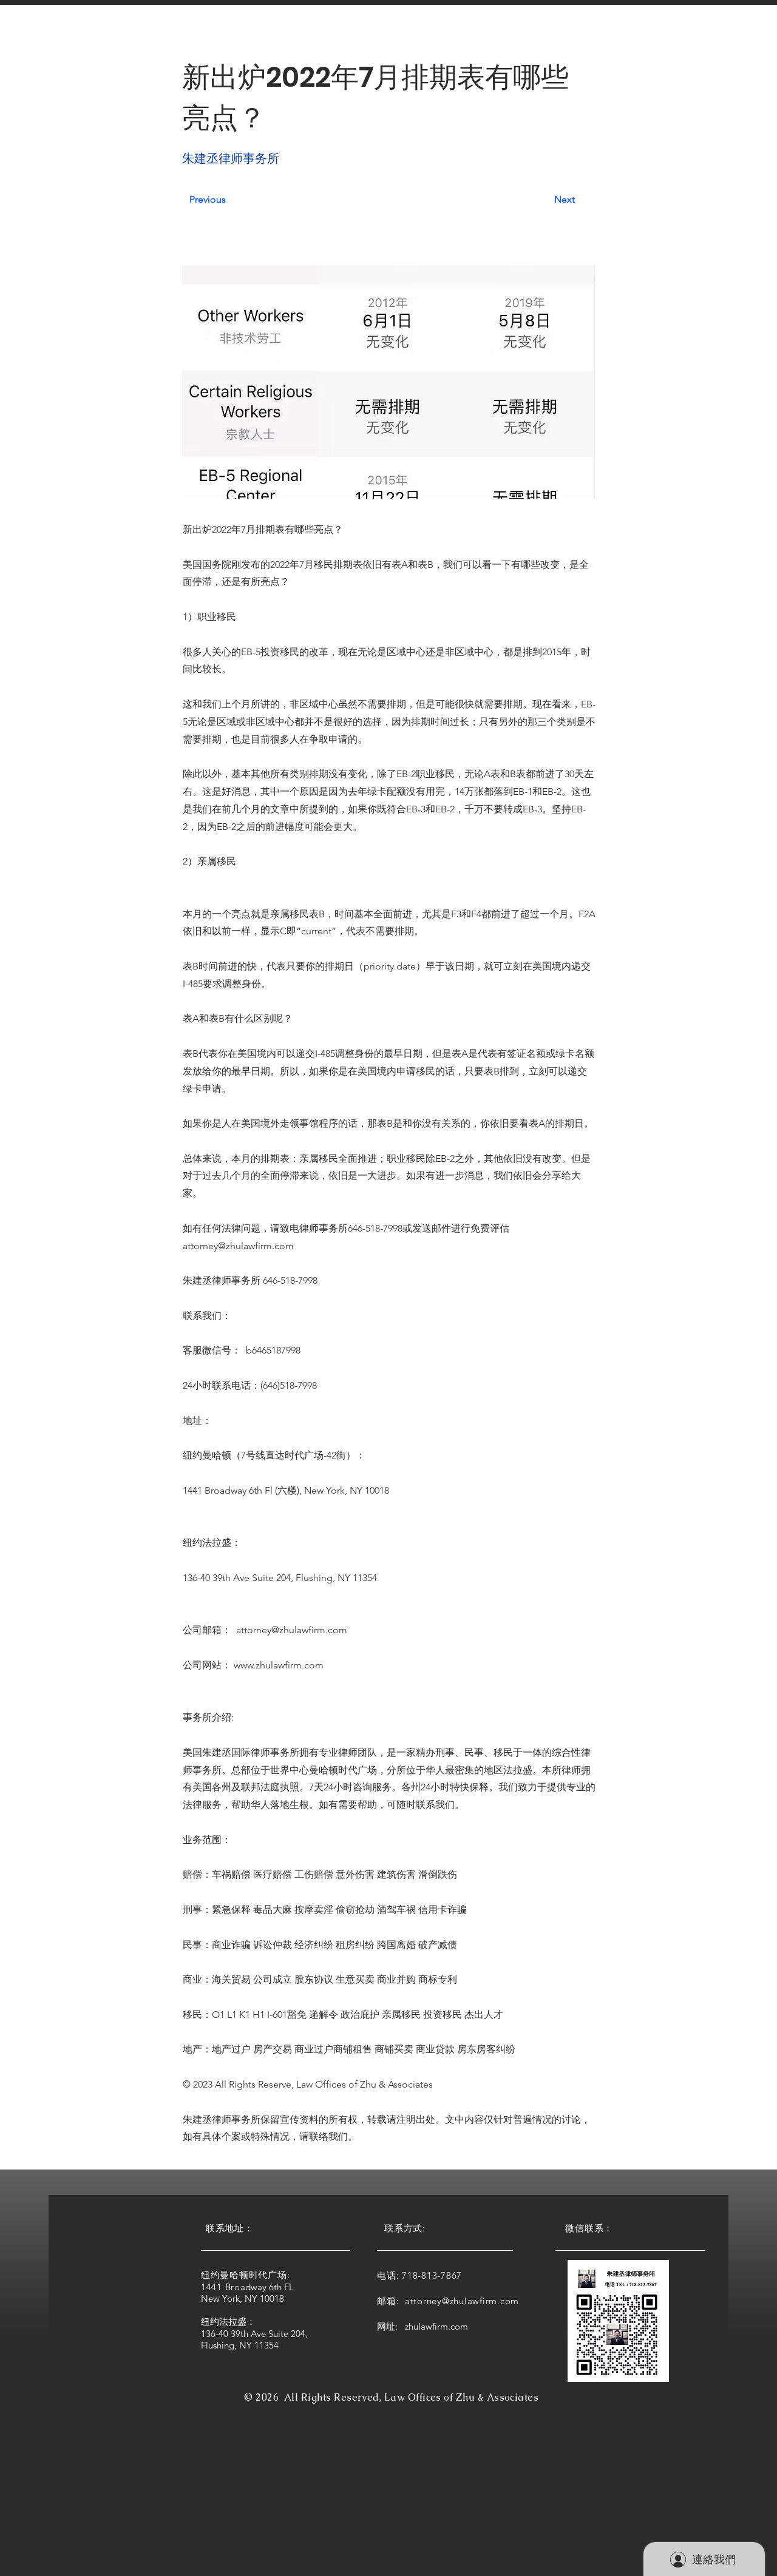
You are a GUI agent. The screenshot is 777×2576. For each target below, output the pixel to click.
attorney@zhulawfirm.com (238, 1246)
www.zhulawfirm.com (279, 1665)
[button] (223, 35)
